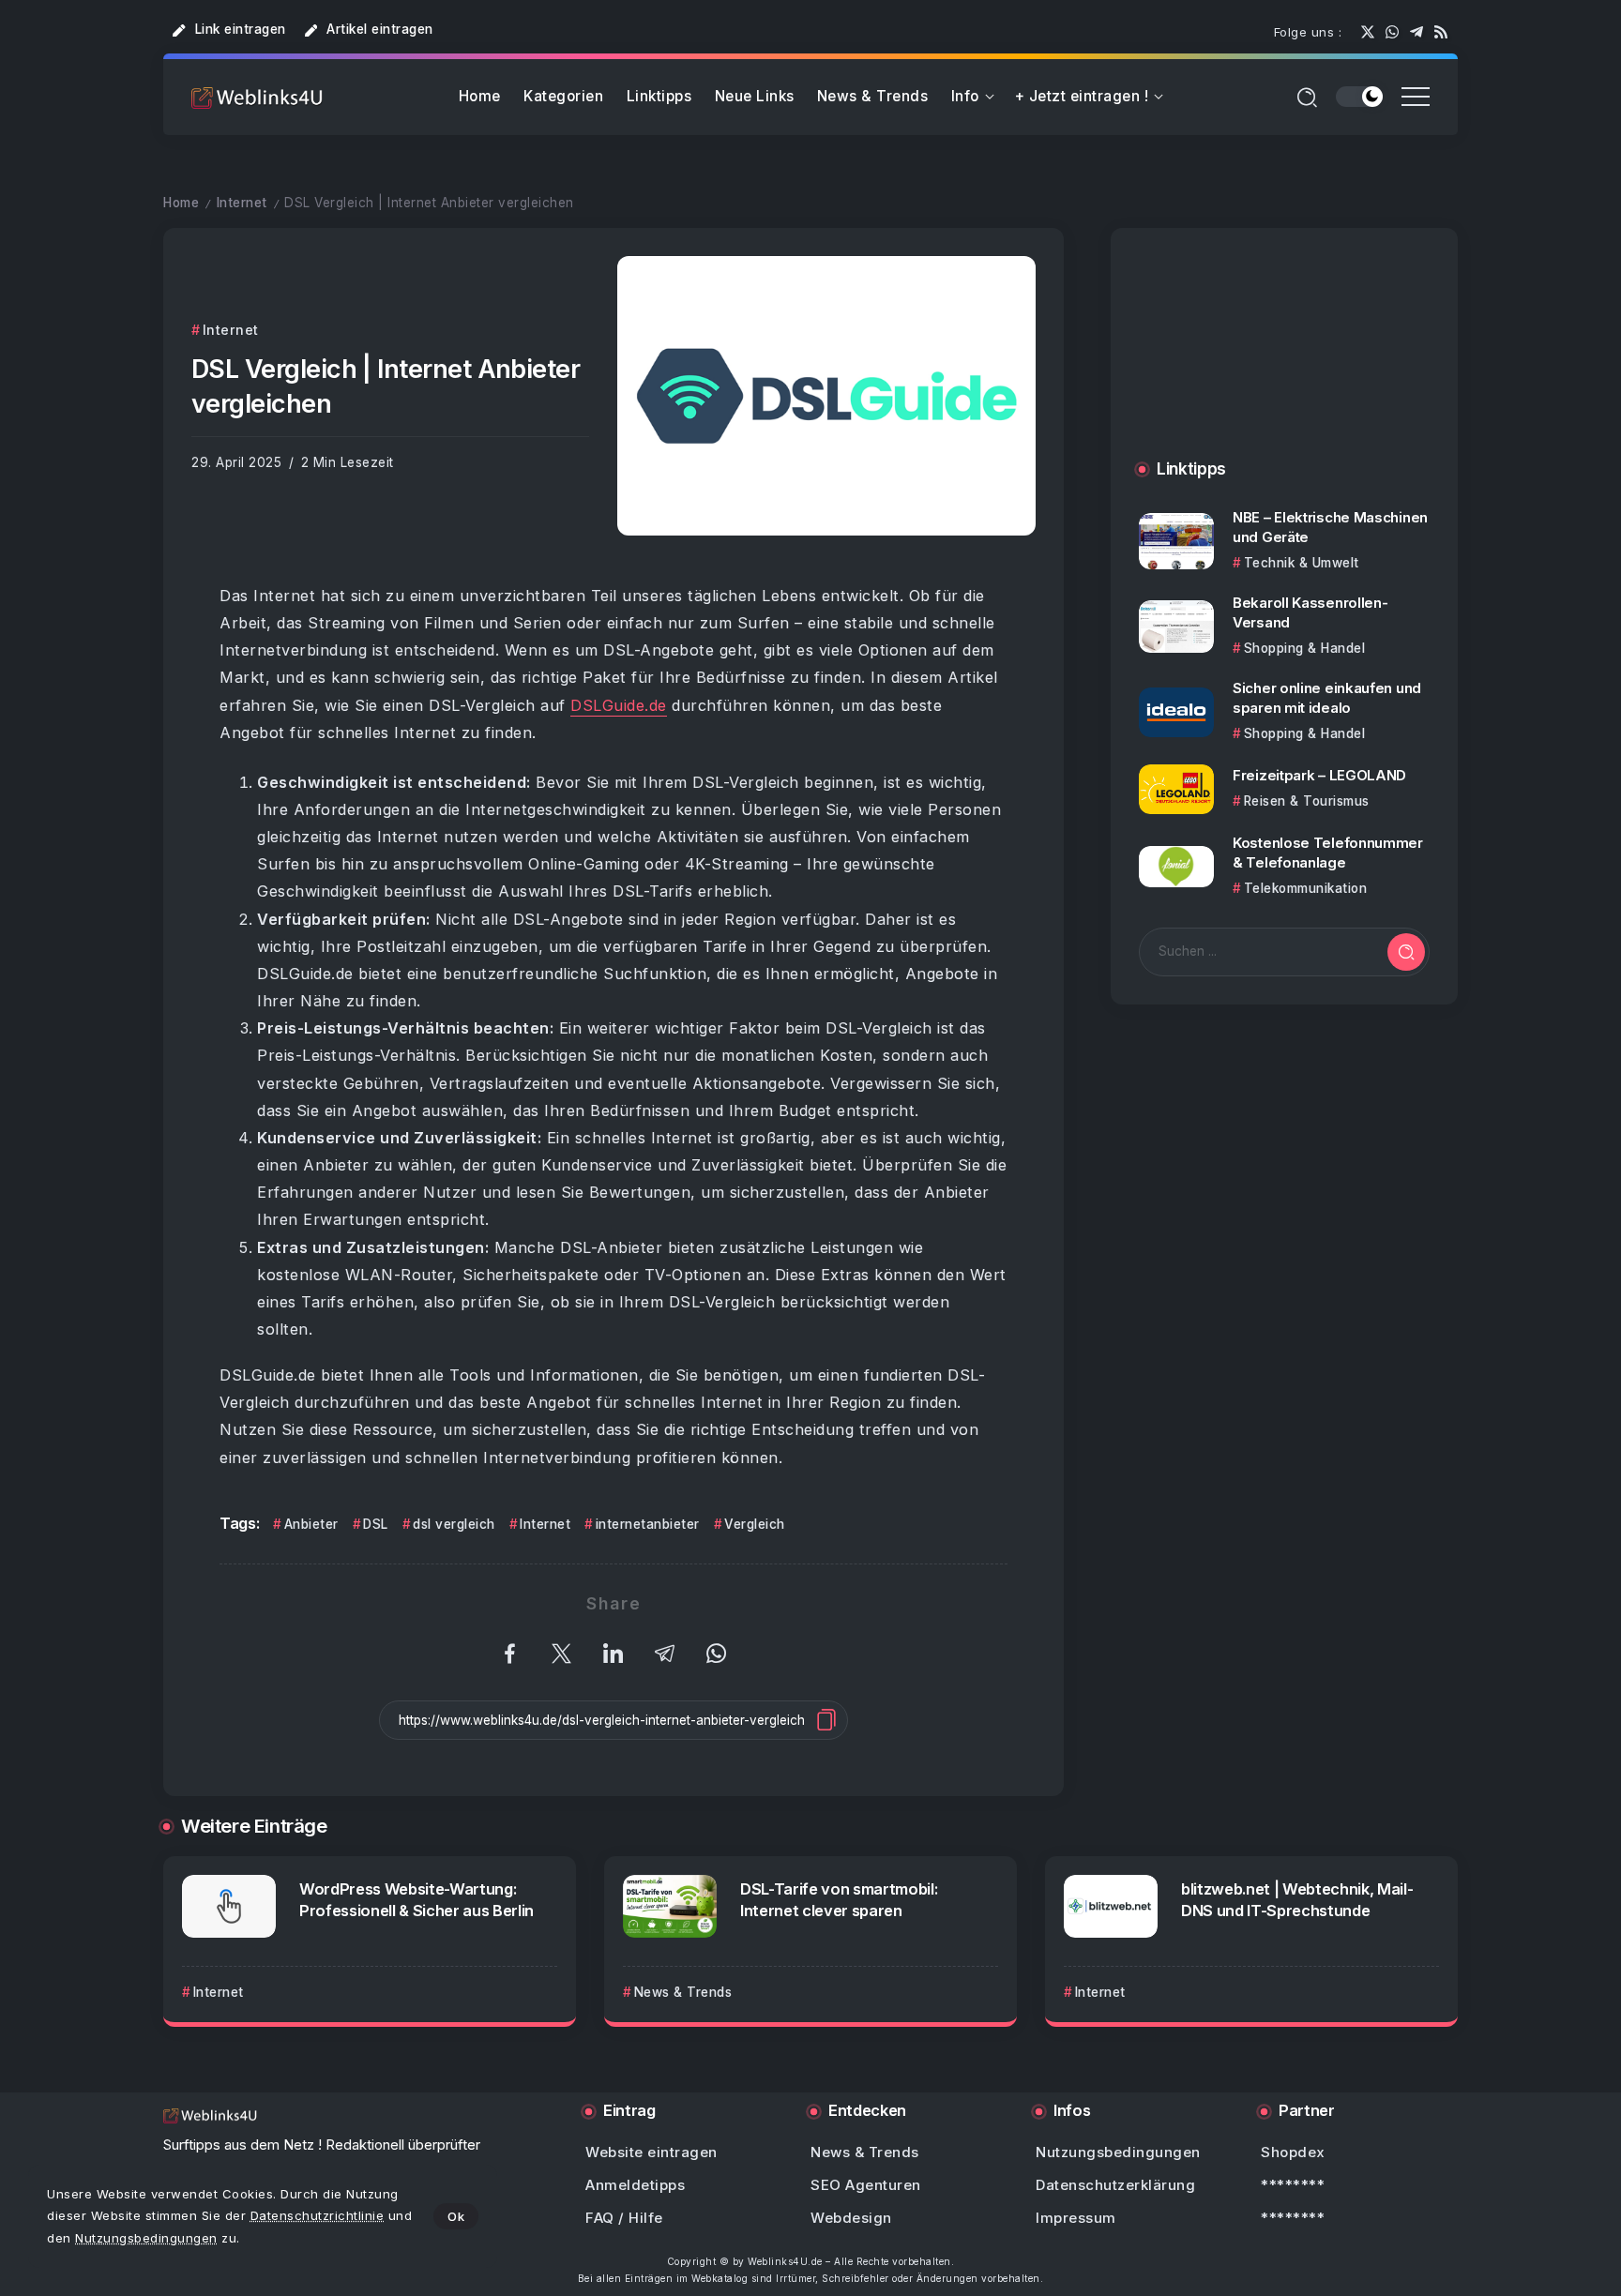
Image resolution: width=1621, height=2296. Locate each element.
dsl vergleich (454, 1524)
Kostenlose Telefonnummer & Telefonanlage (1328, 853)
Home (181, 203)
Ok (456, 2216)
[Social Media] (1368, 32)
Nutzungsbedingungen (146, 2238)
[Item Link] (1176, 541)
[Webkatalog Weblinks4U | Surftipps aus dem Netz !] (257, 97)
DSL (376, 1524)
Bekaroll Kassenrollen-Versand (1310, 612)
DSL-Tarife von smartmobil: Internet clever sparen (839, 1900)
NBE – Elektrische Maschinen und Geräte (1330, 527)
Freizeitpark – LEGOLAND (1319, 776)
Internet (242, 203)
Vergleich (755, 1524)
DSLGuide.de (619, 705)
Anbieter (311, 1524)
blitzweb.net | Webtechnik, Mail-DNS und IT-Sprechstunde (1297, 1900)
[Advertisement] (1284, 363)
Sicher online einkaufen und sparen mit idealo (1327, 699)
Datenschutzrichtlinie (318, 2215)
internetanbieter (648, 1524)
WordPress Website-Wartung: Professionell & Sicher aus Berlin (417, 1900)
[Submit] (1406, 952)
